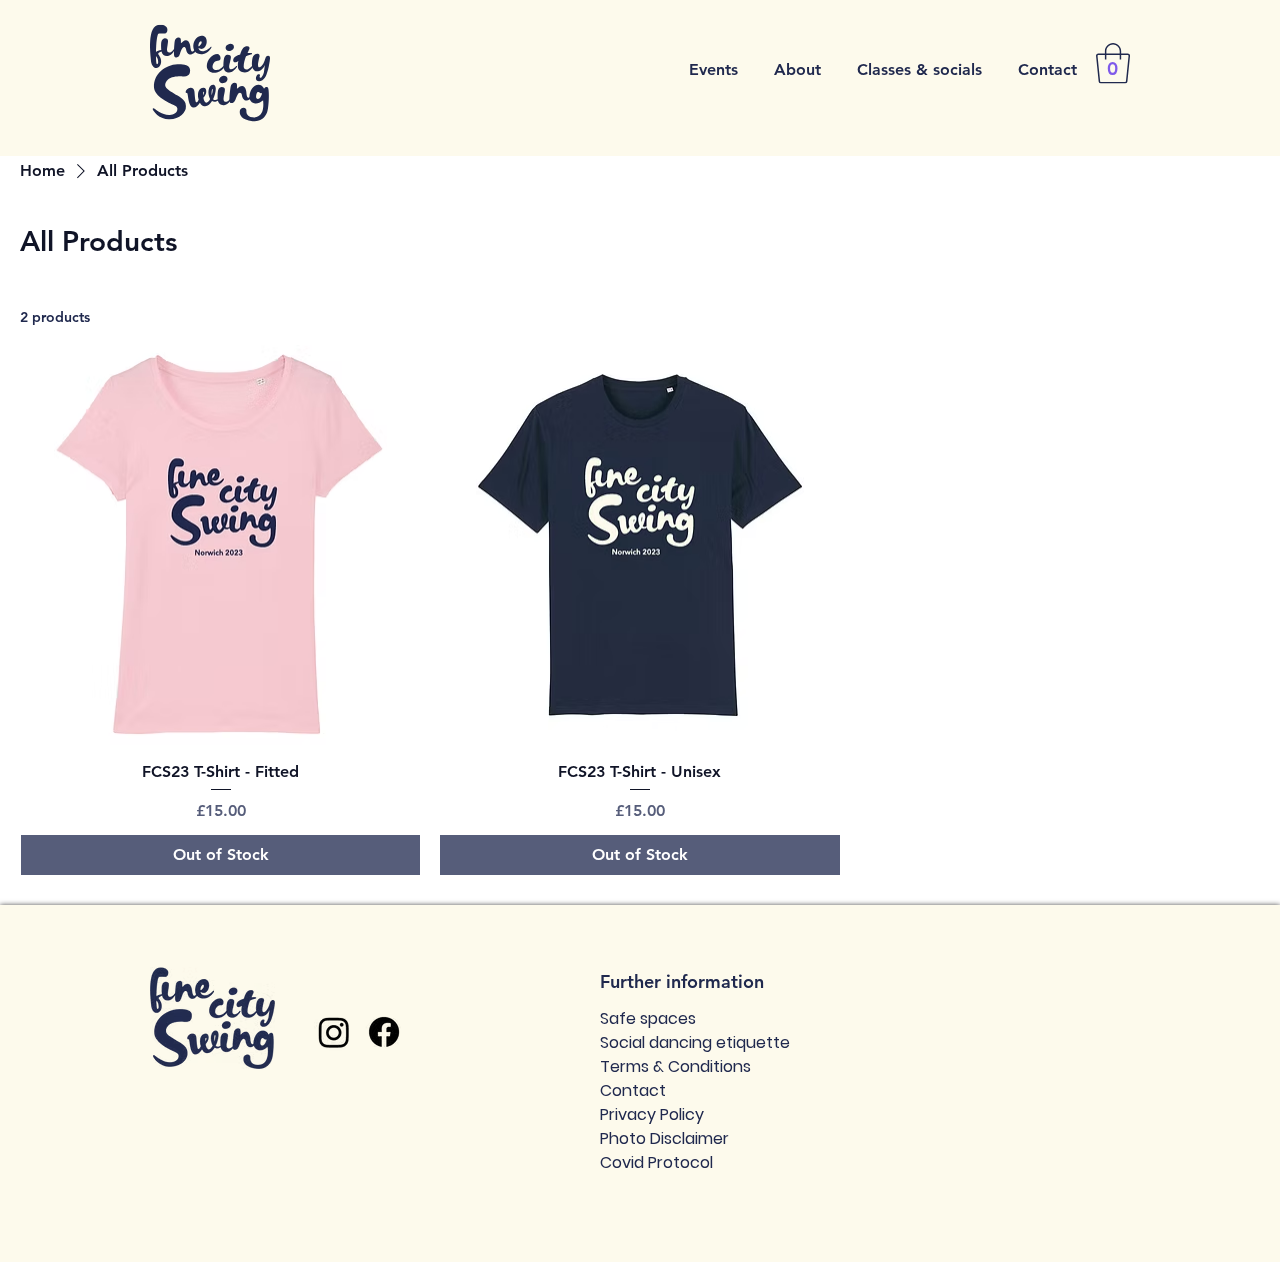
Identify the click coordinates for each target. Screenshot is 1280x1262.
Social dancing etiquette (695, 1042)
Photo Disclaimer (664, 1138)
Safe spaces (648, 1018)
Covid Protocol (656, 1162)
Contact (633, 1090)
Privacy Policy (652, 1114)
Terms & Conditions (675, 1066)
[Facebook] (384, 1032)
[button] (713, 70)
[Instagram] (334, 1032)
